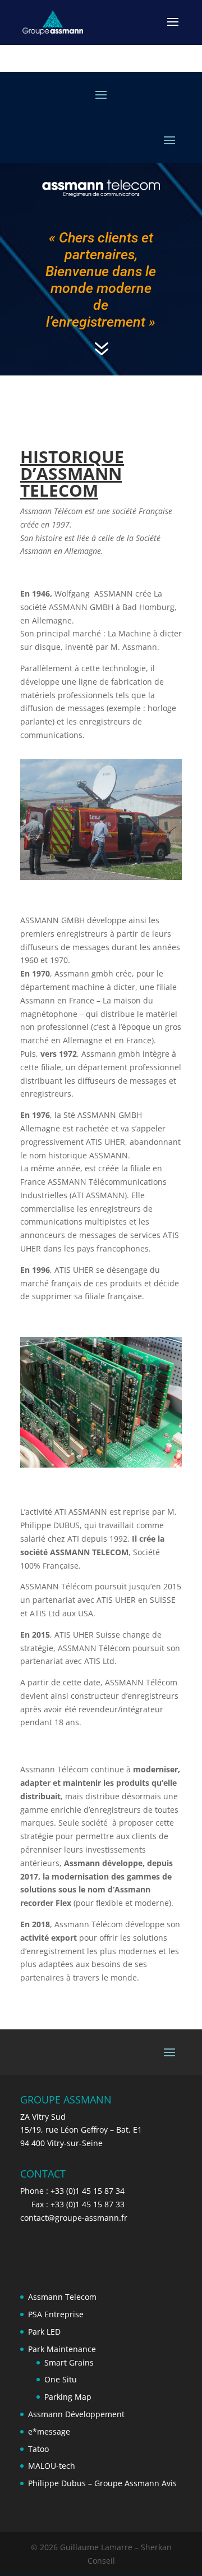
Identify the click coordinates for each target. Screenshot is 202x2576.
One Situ (61, 2379)
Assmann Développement (76, 2414)
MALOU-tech (52, 2466)
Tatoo (38, 2449)
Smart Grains (69, 2362)
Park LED (44, 2332)
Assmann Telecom (62, 2297)
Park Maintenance (62, 2349)
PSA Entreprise (56, 2314)
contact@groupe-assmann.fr (74, 2218)
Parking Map (68, 2397)
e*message (49, 2431)
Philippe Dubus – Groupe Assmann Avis (102, 2483)
